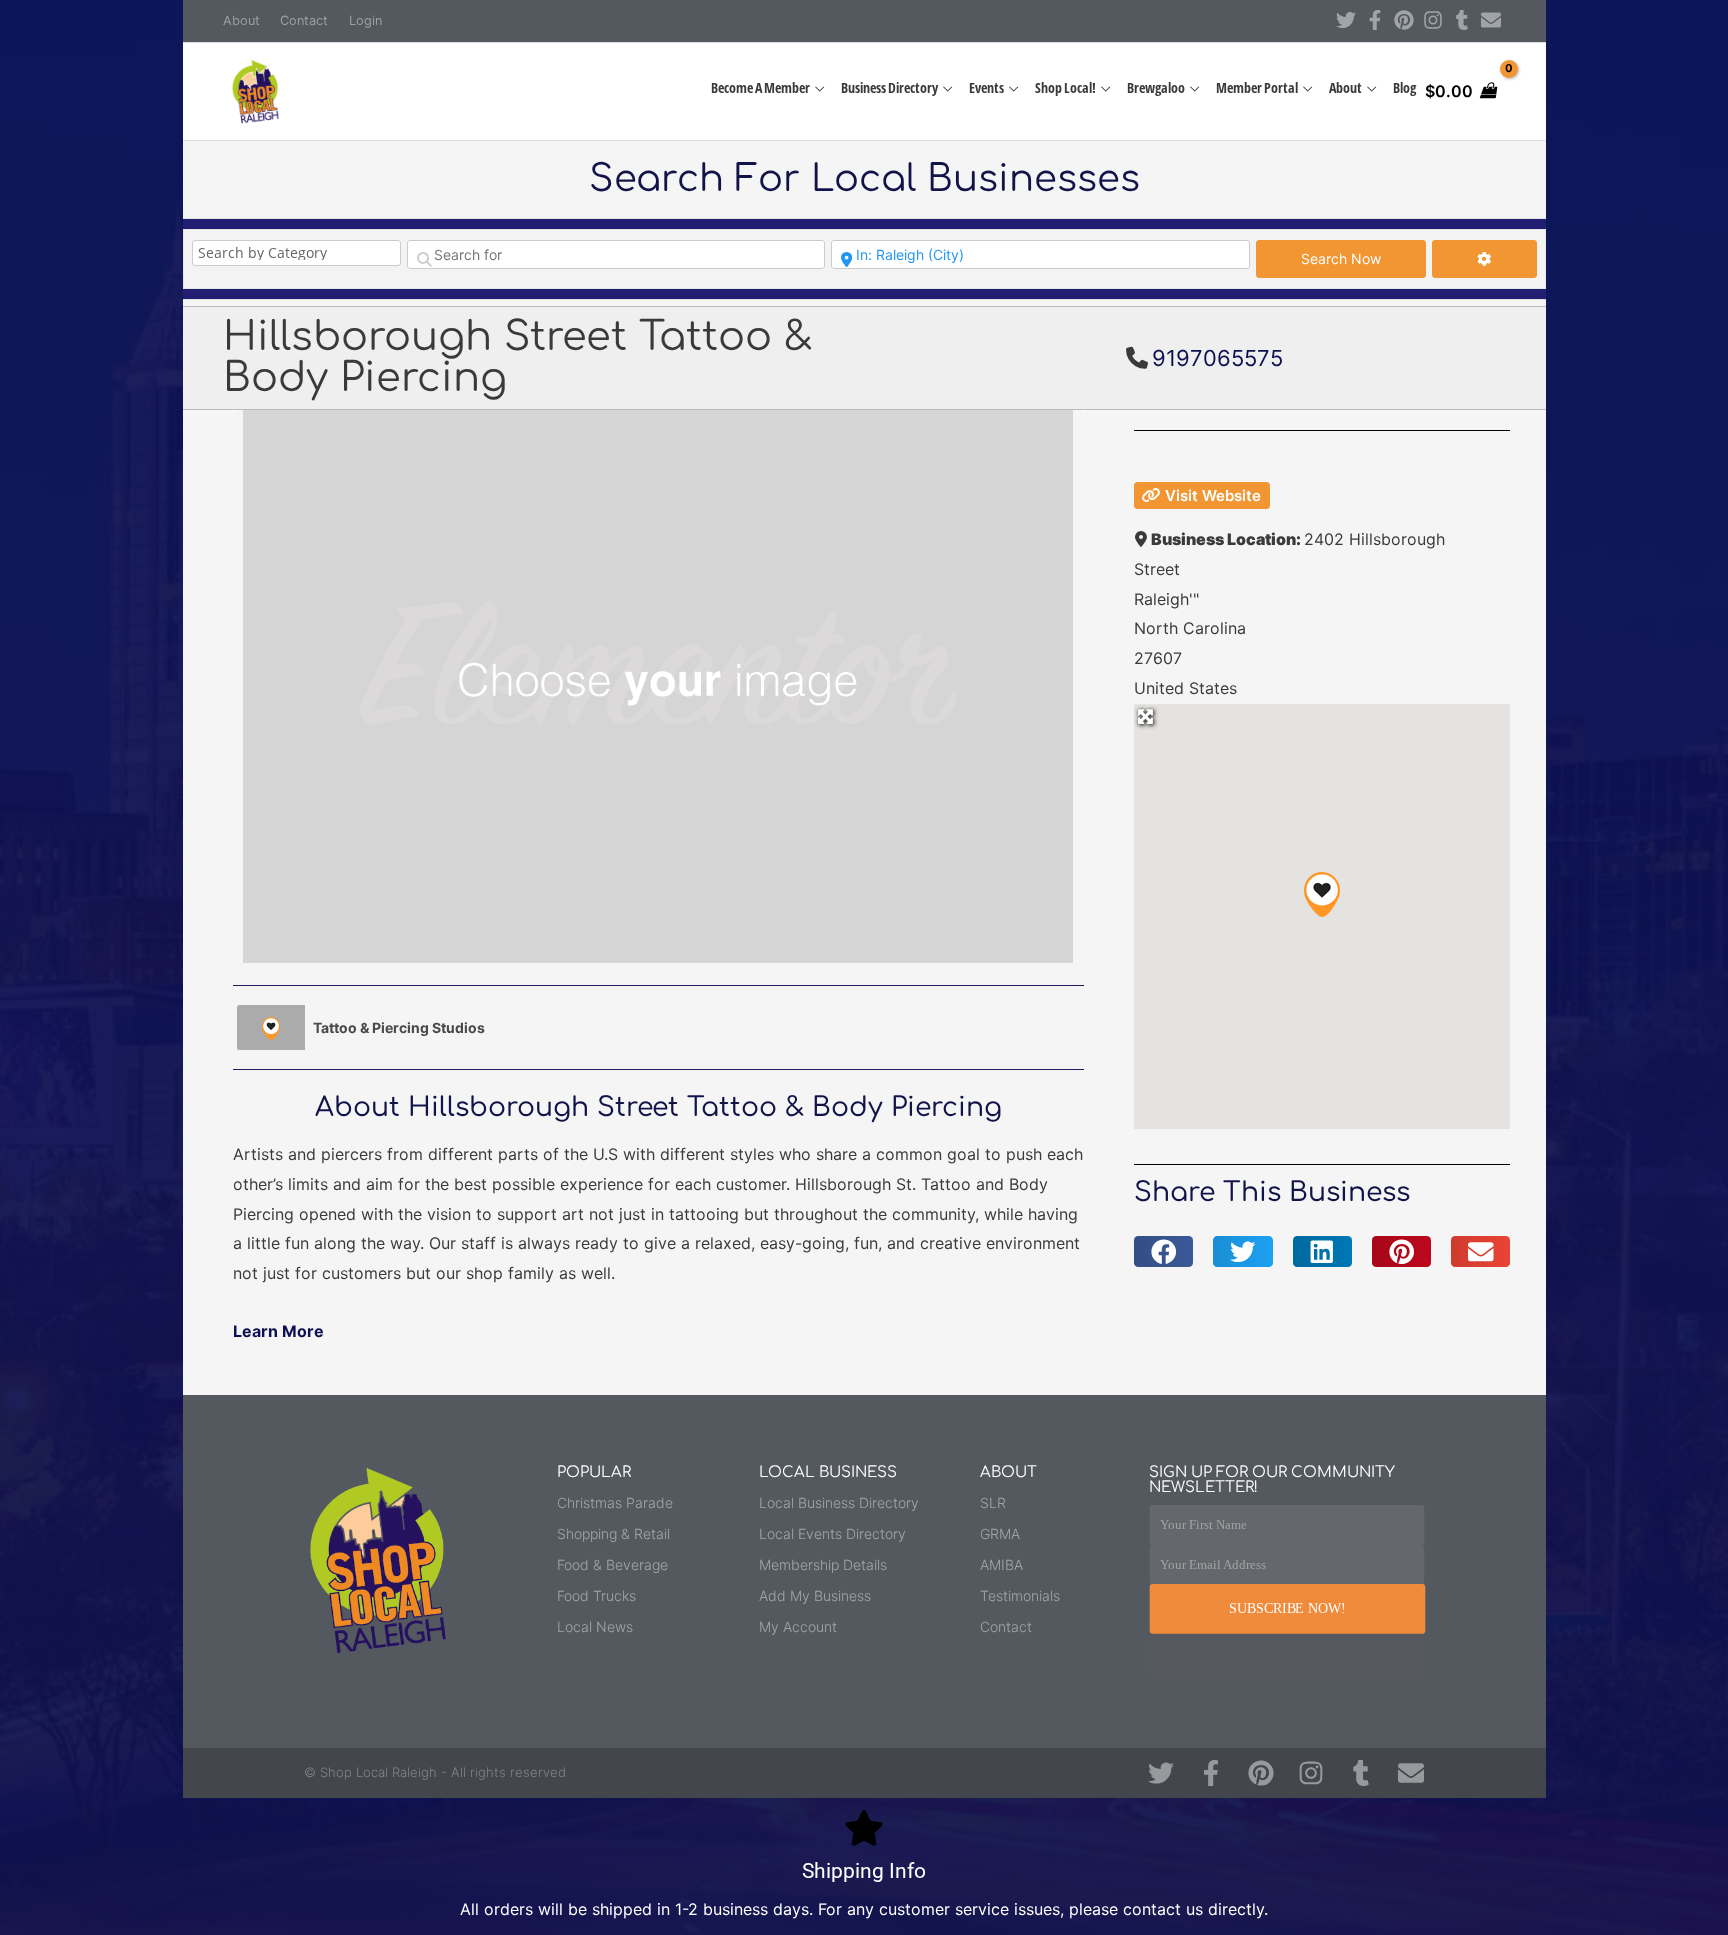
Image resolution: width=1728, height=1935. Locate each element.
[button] (1322, 894)
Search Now (1363, 258)
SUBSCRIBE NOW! (1287, 1607)
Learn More (278, 1331)
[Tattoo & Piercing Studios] (271, 1027)
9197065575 (1217, 358)
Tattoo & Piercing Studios (399, 1027)
